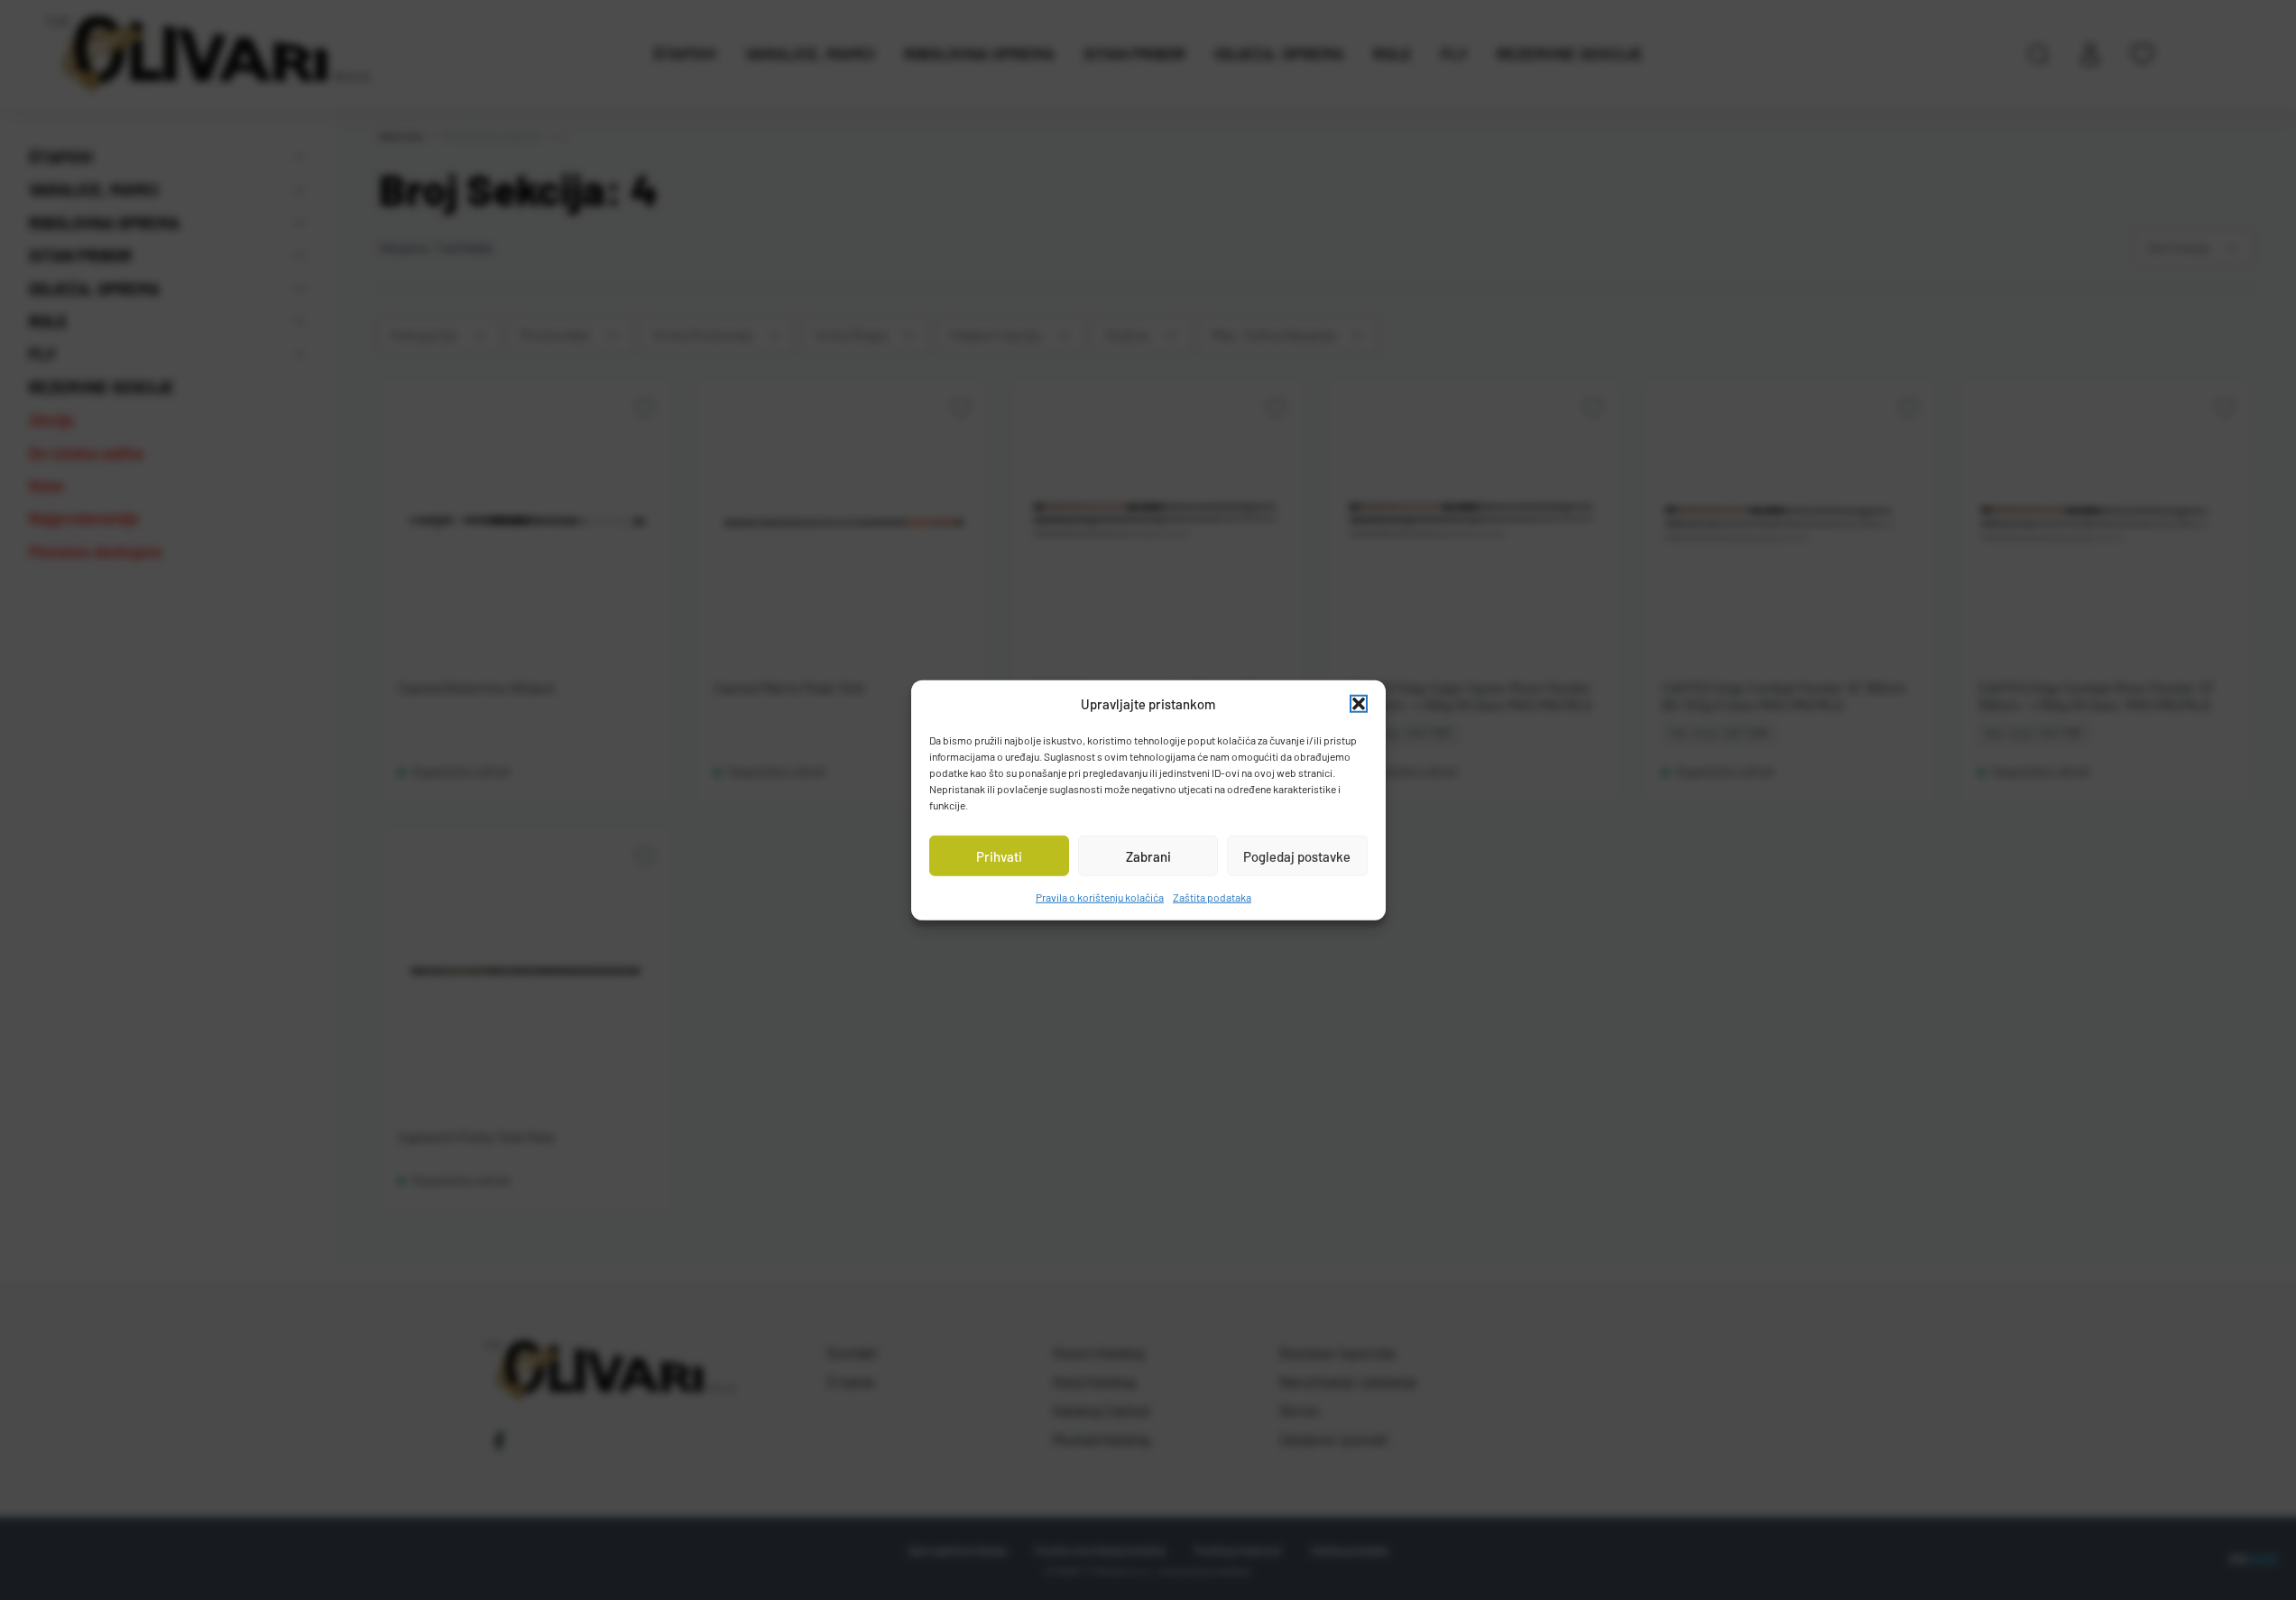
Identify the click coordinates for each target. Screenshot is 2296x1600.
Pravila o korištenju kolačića (1100, 897)
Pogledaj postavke (1297, 855)
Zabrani (1148, 855)
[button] (1359, 704)
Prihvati (999, 855)
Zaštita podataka (1212, 897)
